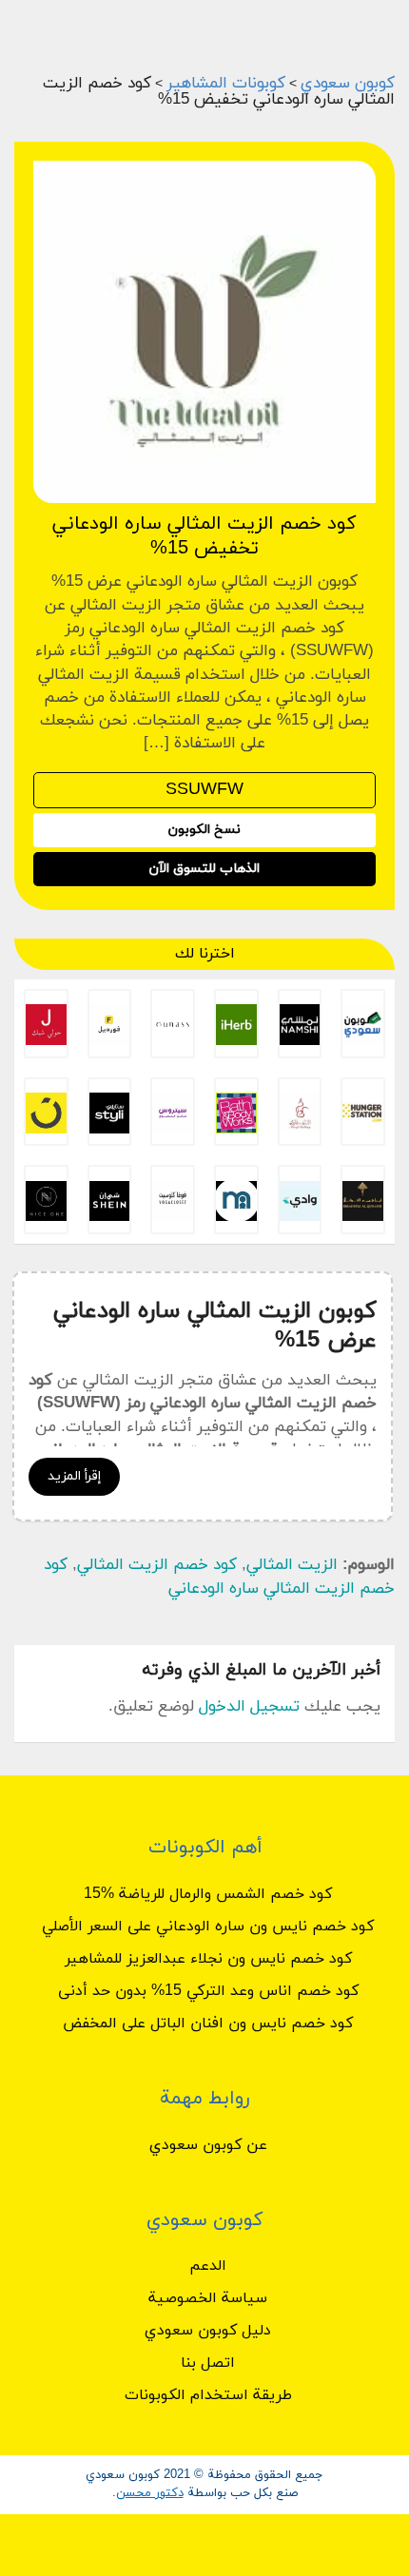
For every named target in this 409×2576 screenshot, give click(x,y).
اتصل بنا (208, 2363)
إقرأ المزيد (74, 1476)
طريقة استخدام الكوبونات (208, 2395)
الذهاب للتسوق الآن (204, 869)
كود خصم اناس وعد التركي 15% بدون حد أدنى (208, 1991)
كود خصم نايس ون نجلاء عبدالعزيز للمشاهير (208, 1959)
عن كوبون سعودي (208, 2145)
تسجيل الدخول (249, 1707)
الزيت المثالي (292, 1565)
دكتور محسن (150, 2493)
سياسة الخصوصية (208, 2298)
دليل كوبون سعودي (208, 2331)
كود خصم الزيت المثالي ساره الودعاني (219, 1577)
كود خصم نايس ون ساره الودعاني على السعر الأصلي (208, 1927)
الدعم (208, 2266)
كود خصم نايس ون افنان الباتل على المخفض (208, 2024)
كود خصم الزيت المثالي (157, 1565)
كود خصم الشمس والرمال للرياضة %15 (208, 1894)
